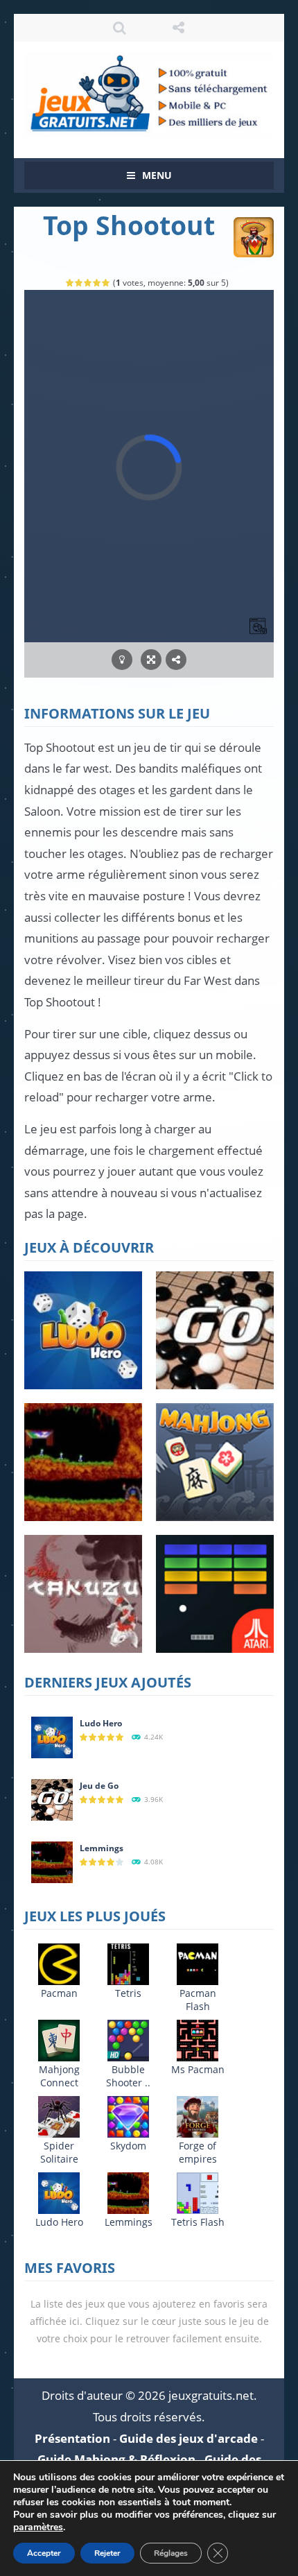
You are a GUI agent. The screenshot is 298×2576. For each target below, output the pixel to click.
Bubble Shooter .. (128, 2076)
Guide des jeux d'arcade (189, 2438)
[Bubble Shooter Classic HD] (128, 2040)
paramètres (38, 2527)
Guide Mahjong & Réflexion (116, 2459)
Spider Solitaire (59, 2152)
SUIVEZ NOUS (178, 28)
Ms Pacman (198, 2069)
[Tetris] (128, 1963)
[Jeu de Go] (52, 1799)
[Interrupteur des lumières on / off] (122, 660)
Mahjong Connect (59, 2076)
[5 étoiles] (106, 283)
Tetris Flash (198, 2222)
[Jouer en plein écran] (151, 660)
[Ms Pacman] (198, 2040)
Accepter (44, 2553)
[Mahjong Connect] (59, 2040)
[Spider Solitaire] (59, 2116)
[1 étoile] (70, 283)
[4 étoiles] (97, 283)
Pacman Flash (198, 2000)
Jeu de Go (99, 1786)
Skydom (128, 2146)
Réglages (171, 2553)
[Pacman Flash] (198, 1963)
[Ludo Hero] (52, 1736)
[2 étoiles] (79, 283)
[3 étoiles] (88, 283)
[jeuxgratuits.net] (149, 93)
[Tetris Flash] (198, 2192)
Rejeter (107, 2553)
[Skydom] (128, 2116)
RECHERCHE (120, 28)
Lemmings (102, 1848)
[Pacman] (59, 1963)
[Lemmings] (52, 1861)
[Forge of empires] (198, 2116)
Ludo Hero (101, 1723)
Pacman (59, 1993)
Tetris (128, 1993)
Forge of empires (198, 2152)
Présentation (72, 2438)
